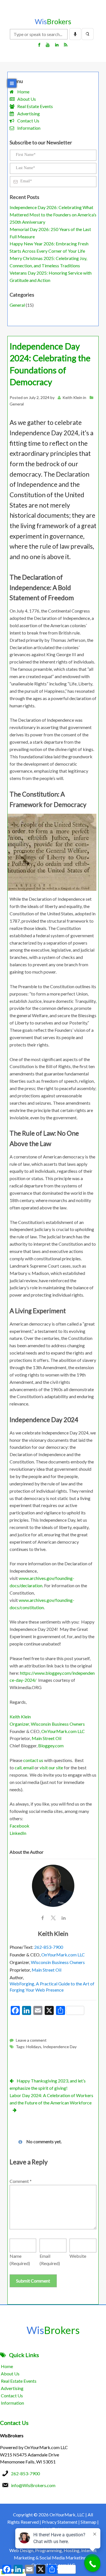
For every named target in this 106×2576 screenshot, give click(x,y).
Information (29, 128)
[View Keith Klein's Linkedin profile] (63, 1918)
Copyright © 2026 (31, 2515)
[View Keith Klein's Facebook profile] (43, 1918)
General (17, 305)
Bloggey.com (51, 1746)
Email (50, 2260)
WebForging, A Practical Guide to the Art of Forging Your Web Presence (52, 1987)
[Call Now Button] (93, 2564)
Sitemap (88, 2522)
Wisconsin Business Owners (58, 1962)
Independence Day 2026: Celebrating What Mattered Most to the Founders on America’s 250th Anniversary (53, 215)
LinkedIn (18, 1833)
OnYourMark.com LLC (63, 1731)
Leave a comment (31, 2040)
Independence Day (60, 2047)
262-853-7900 (49, 1947)
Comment (21, 2181)
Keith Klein (72, 397)
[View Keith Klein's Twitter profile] (53, 1918)
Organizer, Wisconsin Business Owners (47, 1724)
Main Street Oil (46, 1738)
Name (20, 2260)
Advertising (29, 114)
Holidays (34, 2047)
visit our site (51, 1767)
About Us (27, 99)
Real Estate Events (35, 106)
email (28, 1767)
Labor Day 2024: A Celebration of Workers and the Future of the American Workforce (51, 2099)
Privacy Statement (60, 2522)
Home (23, 92)
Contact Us (28, 121)
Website (78, 2256)
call (18, 1767)
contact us (33, 1760)
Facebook (20, 1826)
